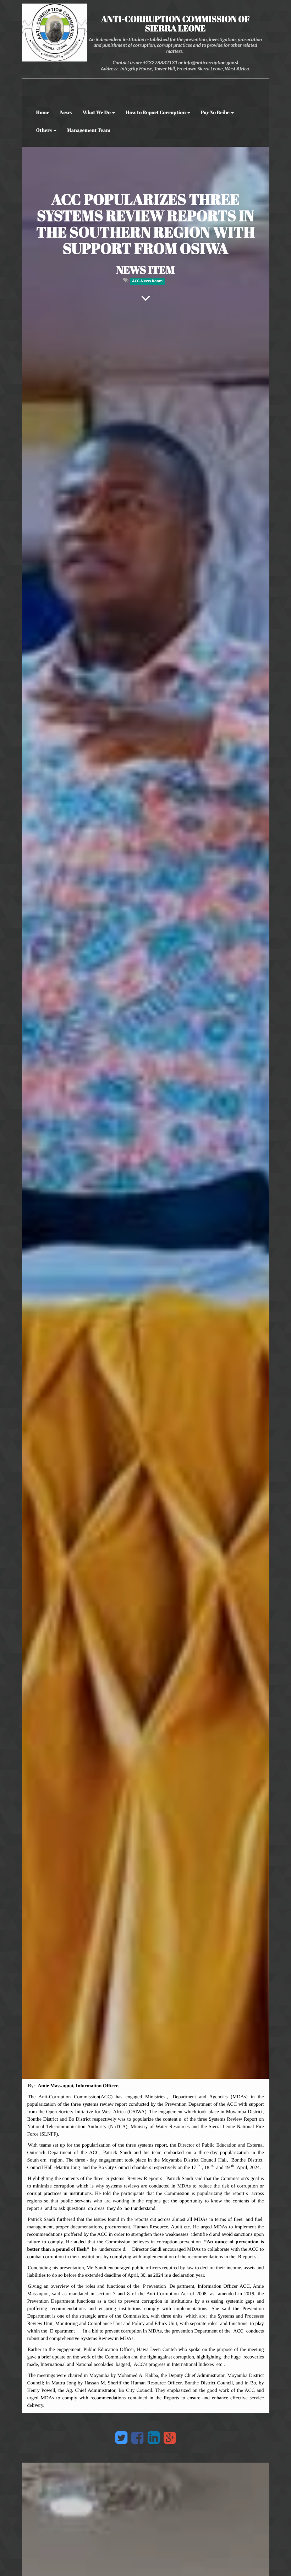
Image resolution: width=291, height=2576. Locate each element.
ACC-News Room (147, 281)
